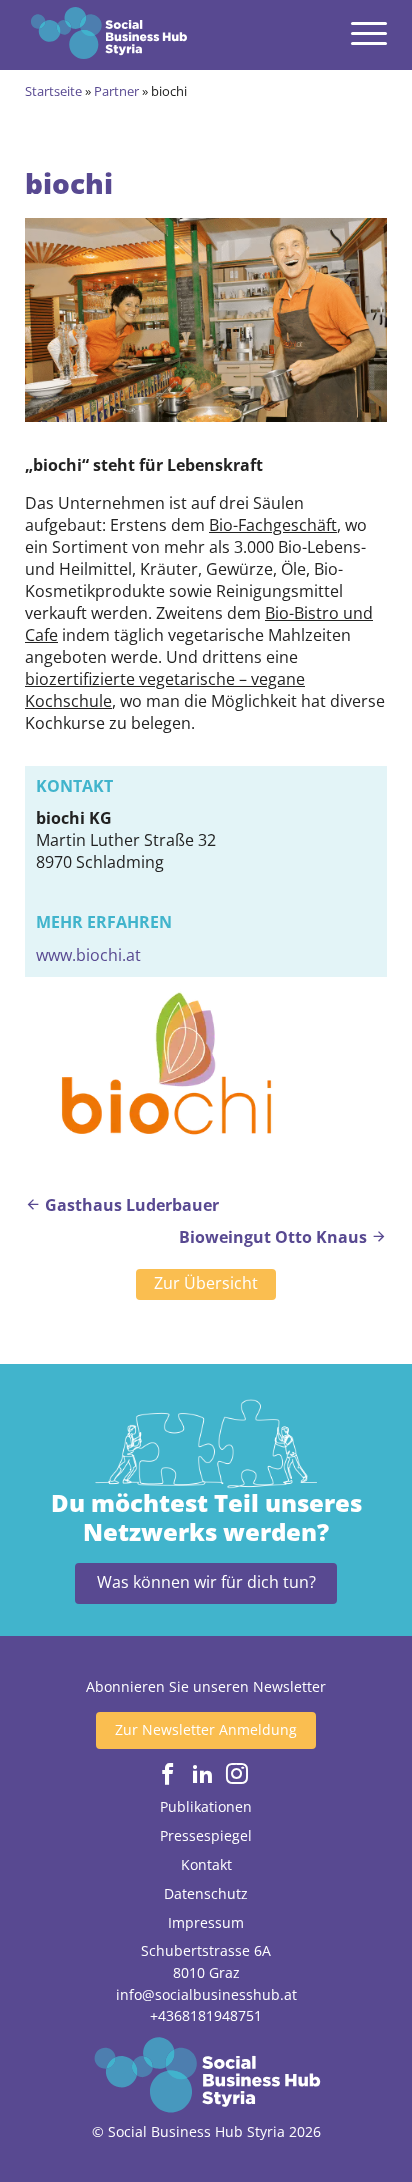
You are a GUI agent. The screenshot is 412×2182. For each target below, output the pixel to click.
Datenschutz (206, 1893)
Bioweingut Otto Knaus (275, 1237)
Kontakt (206, 1864)
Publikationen (206, 1806)
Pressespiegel (206, 1835)
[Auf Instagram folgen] (237, 1774)
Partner (116, 91)
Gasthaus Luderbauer (130, 1205)
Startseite (53, 91)
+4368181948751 (206, 2015)
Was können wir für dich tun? (206, 1582)
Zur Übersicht (206, 1283)
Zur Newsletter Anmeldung (206, 1729)
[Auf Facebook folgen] (168, 1774)
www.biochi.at (88, 955)
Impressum (206, 1922)
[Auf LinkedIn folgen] (203, 1774)
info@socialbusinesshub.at (206, 1994)
